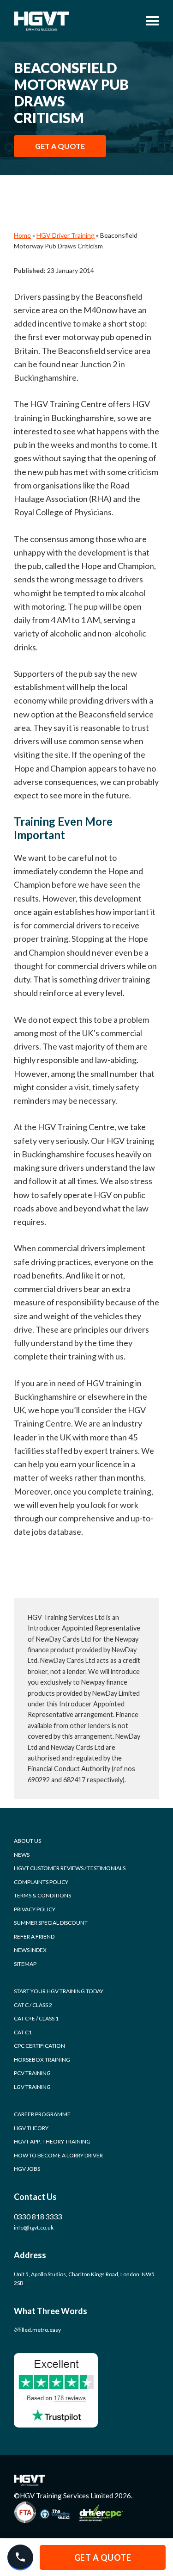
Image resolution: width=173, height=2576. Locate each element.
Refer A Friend (34, 1937)
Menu (149, 21)
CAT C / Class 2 (33, 2005)
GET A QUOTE (60, 146)
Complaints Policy (41, 1882)
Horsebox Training (42, 2060)
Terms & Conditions (42, 1895)
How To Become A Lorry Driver (58, 2155)
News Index (30, 1950)
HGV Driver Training (66, 235)
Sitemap (25, 1964)
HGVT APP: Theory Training (52, 2141)
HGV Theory (31, 2128)
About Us (27, 1841)
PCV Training (32, 2073)
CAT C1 (23, 2032)
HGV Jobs (27, 2169)
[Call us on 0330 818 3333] (20, 2557)
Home (22, 235)
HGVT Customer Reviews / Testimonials (70, 1868)
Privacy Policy (35, 1909)
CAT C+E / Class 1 (36, 2018)
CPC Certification (39, 2046)
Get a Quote (103, 2557)
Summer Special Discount (51, 1923)
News (22, 1855)
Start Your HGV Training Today (59, 1991)
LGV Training (32, 2087)
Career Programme (42, 2114)
